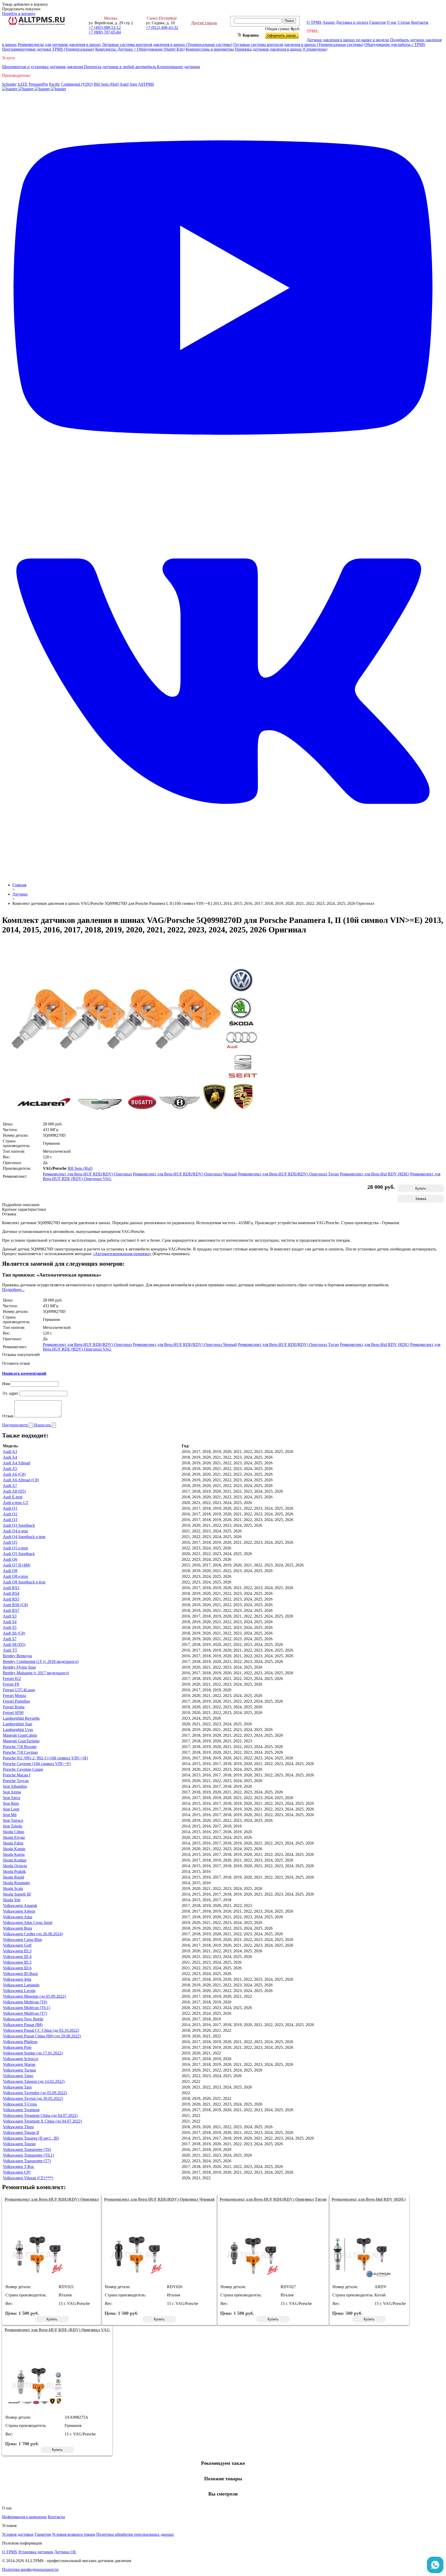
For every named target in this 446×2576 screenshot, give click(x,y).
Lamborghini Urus (18, 1730)
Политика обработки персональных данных (135, 2534)
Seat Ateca (11, 1798)
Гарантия (377, 22)
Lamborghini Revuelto (21, 1718)
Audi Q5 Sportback (19, 1554)
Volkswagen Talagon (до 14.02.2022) (34, 2081)
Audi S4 (10, 1622)
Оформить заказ (286, 34)
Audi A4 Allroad (17, 1463)
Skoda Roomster (16, 1883)
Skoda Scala (13, 1888)
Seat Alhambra (15, 1786)
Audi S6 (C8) (14, 1633)
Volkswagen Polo (17, 2047)
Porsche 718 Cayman (20, 1752)
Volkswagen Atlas (18, 1917)
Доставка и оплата (352, 22)
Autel (124, 84)
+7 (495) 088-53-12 (105, 27)
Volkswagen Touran (19, 2144)
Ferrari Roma (14, 1707)
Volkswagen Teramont (21, 2110)
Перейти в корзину (19, 14)
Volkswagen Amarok (20, 1905)
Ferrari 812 (12, 1679)
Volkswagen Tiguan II (21, 2132)
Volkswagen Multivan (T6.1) (26, 2008)
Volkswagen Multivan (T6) (25, 2002)
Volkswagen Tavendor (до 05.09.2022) (35, 2093)
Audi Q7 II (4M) (17, 1565)
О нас (392, 22)
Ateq (133, 84)
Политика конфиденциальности (30, 2569)
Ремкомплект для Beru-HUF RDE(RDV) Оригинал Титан (288, 1174)
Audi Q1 (10, 1508)
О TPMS (314, 22)
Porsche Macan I (17, 1775)
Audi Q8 (10, 1571)
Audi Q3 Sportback (19, 1525)
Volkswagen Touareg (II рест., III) (31, 2138)
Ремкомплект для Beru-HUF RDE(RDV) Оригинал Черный (185, 1174)
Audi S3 (10, 1616)
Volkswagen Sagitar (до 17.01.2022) (33, 2053)
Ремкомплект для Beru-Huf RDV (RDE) (375, 1174)
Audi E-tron (13, 1497)
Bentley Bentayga (17, 1656)
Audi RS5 (11, 1599)
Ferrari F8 (11, 1684)
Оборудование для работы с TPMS (395, 44)
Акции (329, 22)
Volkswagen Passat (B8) (23, 2025)
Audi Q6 (10, 1559)
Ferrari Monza (14, 1696)
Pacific (55, 84)
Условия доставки (18, 2534)
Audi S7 (10, 1639)
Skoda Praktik (14, 1871)
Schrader (9, 84)
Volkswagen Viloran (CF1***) (28, 2178)
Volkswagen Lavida (19, 1991)
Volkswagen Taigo (18, 2076)
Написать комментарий (24, 1373)
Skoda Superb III (17, 1894)
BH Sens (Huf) (106, 84)
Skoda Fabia (13, 1843)
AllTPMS (146, 84)
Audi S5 (10, 1627)
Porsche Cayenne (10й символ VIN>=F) (37, 1764)
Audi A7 (10, 1486)
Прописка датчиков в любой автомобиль (120, 67)
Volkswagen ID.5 (17, 1962)
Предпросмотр (15, 1425)
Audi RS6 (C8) (15, 1605)
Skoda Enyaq (14, 1837)
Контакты (420, 22)
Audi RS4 (11, 1593)
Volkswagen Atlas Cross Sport (28, 1923)
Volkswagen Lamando (21, 1985)
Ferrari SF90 (13, 1713)
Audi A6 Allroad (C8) (21, 1480)
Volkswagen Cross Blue (22, 1940)
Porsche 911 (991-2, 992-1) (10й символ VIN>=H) (45, 1758)
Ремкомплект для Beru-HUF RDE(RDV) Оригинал (87, 1174)
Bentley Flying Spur (19, 1667)
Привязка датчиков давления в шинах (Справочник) (281, 49)
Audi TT (10, 1650)
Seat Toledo (13, 1826)
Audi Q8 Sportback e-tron (24, 1582)
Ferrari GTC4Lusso (19, 1690)
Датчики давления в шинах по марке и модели (348, 40)
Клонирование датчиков (178, 67)
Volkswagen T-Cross (20, 2104)
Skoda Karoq (14, 1854)
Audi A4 (10, 1457)
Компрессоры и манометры (210, 49)
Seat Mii (10, 1815)
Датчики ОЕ (65, 2552)
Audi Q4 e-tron (15, 1531)
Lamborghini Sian (18, 1724)
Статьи (404, 22)
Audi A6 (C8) (14, 1474)
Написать (43, 1425)
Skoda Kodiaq (15, 1860)
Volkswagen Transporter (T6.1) (28, 2155)
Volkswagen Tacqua (19, 2070)
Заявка (421, 1199)
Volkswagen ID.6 (17, 1968)
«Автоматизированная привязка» (122, 1254)
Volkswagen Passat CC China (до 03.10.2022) (41, 2030)
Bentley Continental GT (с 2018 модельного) (41, 1661)
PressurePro (38, 84)
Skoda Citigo (14, 1832)
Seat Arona (12, 1792)
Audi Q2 (10, 1514)
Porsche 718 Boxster (20, 1747)
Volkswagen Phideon (20, 2042)
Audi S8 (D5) (14, 1644)
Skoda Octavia (15, 1866)
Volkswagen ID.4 (17, 1957)
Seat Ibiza (11, 1803)
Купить (421, 1188)
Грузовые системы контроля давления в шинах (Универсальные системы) (298, 44)
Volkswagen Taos (17, 2087)
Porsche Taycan (16, 1781)
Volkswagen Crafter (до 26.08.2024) (33, 1934)
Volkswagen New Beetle (23, 2019)
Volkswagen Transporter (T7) (27, 2161)
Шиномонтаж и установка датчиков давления (43, 67)
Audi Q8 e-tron (15, 1576)
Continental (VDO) (77, 84)
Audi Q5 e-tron (15, 1548)
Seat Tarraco (13, 1820)
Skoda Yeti (12, 1900)
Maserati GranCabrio (20, 1735)
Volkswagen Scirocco (21, 2059)
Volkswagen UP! (17, 2172)
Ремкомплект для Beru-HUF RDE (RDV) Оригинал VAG (57, 2330)
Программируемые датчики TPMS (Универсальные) (48, 49)
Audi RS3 (11, 1588)
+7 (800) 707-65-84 (105, 32)
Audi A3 (10, 1452)
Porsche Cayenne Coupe (23, 1769)
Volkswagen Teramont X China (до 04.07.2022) (42, 2121)
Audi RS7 (11, 1610)
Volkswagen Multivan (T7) (25, 2013)
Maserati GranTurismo (21, 1741)
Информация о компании (24, 2517)
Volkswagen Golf (17, 1945)
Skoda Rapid (13, 1877)
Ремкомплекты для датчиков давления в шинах (59, 44)
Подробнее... (13, 1290)
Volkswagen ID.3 (17, 1951)
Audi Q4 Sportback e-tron (24, 1537)
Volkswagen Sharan (19, 2064)
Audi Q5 (10, 1542)
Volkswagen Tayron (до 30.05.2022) (33, 2098)
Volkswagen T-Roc (19, 2167)
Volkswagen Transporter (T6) (27, 2150)
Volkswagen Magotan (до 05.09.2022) (34, 1996)
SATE (23, 84)
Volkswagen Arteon (19, 1911)
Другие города (204, 23)
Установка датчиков (36, 2552)
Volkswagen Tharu (18, 2127)
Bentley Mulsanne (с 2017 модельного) (36, 1673)
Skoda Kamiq (14, 1849)
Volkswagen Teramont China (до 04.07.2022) (40, 2115)
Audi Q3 (10, 1520)
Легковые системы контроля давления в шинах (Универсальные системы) (167, 44)
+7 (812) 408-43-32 (162, 27)
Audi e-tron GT (16, 1503)
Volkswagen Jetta (17, 1979)
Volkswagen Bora (17, 1928)
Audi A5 (10, 1469)
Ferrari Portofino (16, 1701)
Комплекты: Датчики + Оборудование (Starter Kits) (140, 49)
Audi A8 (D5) (14, 1491)
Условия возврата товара (74, 2534)
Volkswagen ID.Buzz (20, 1974)
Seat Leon (11, 1809)
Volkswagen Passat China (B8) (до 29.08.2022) (42, 2036)
